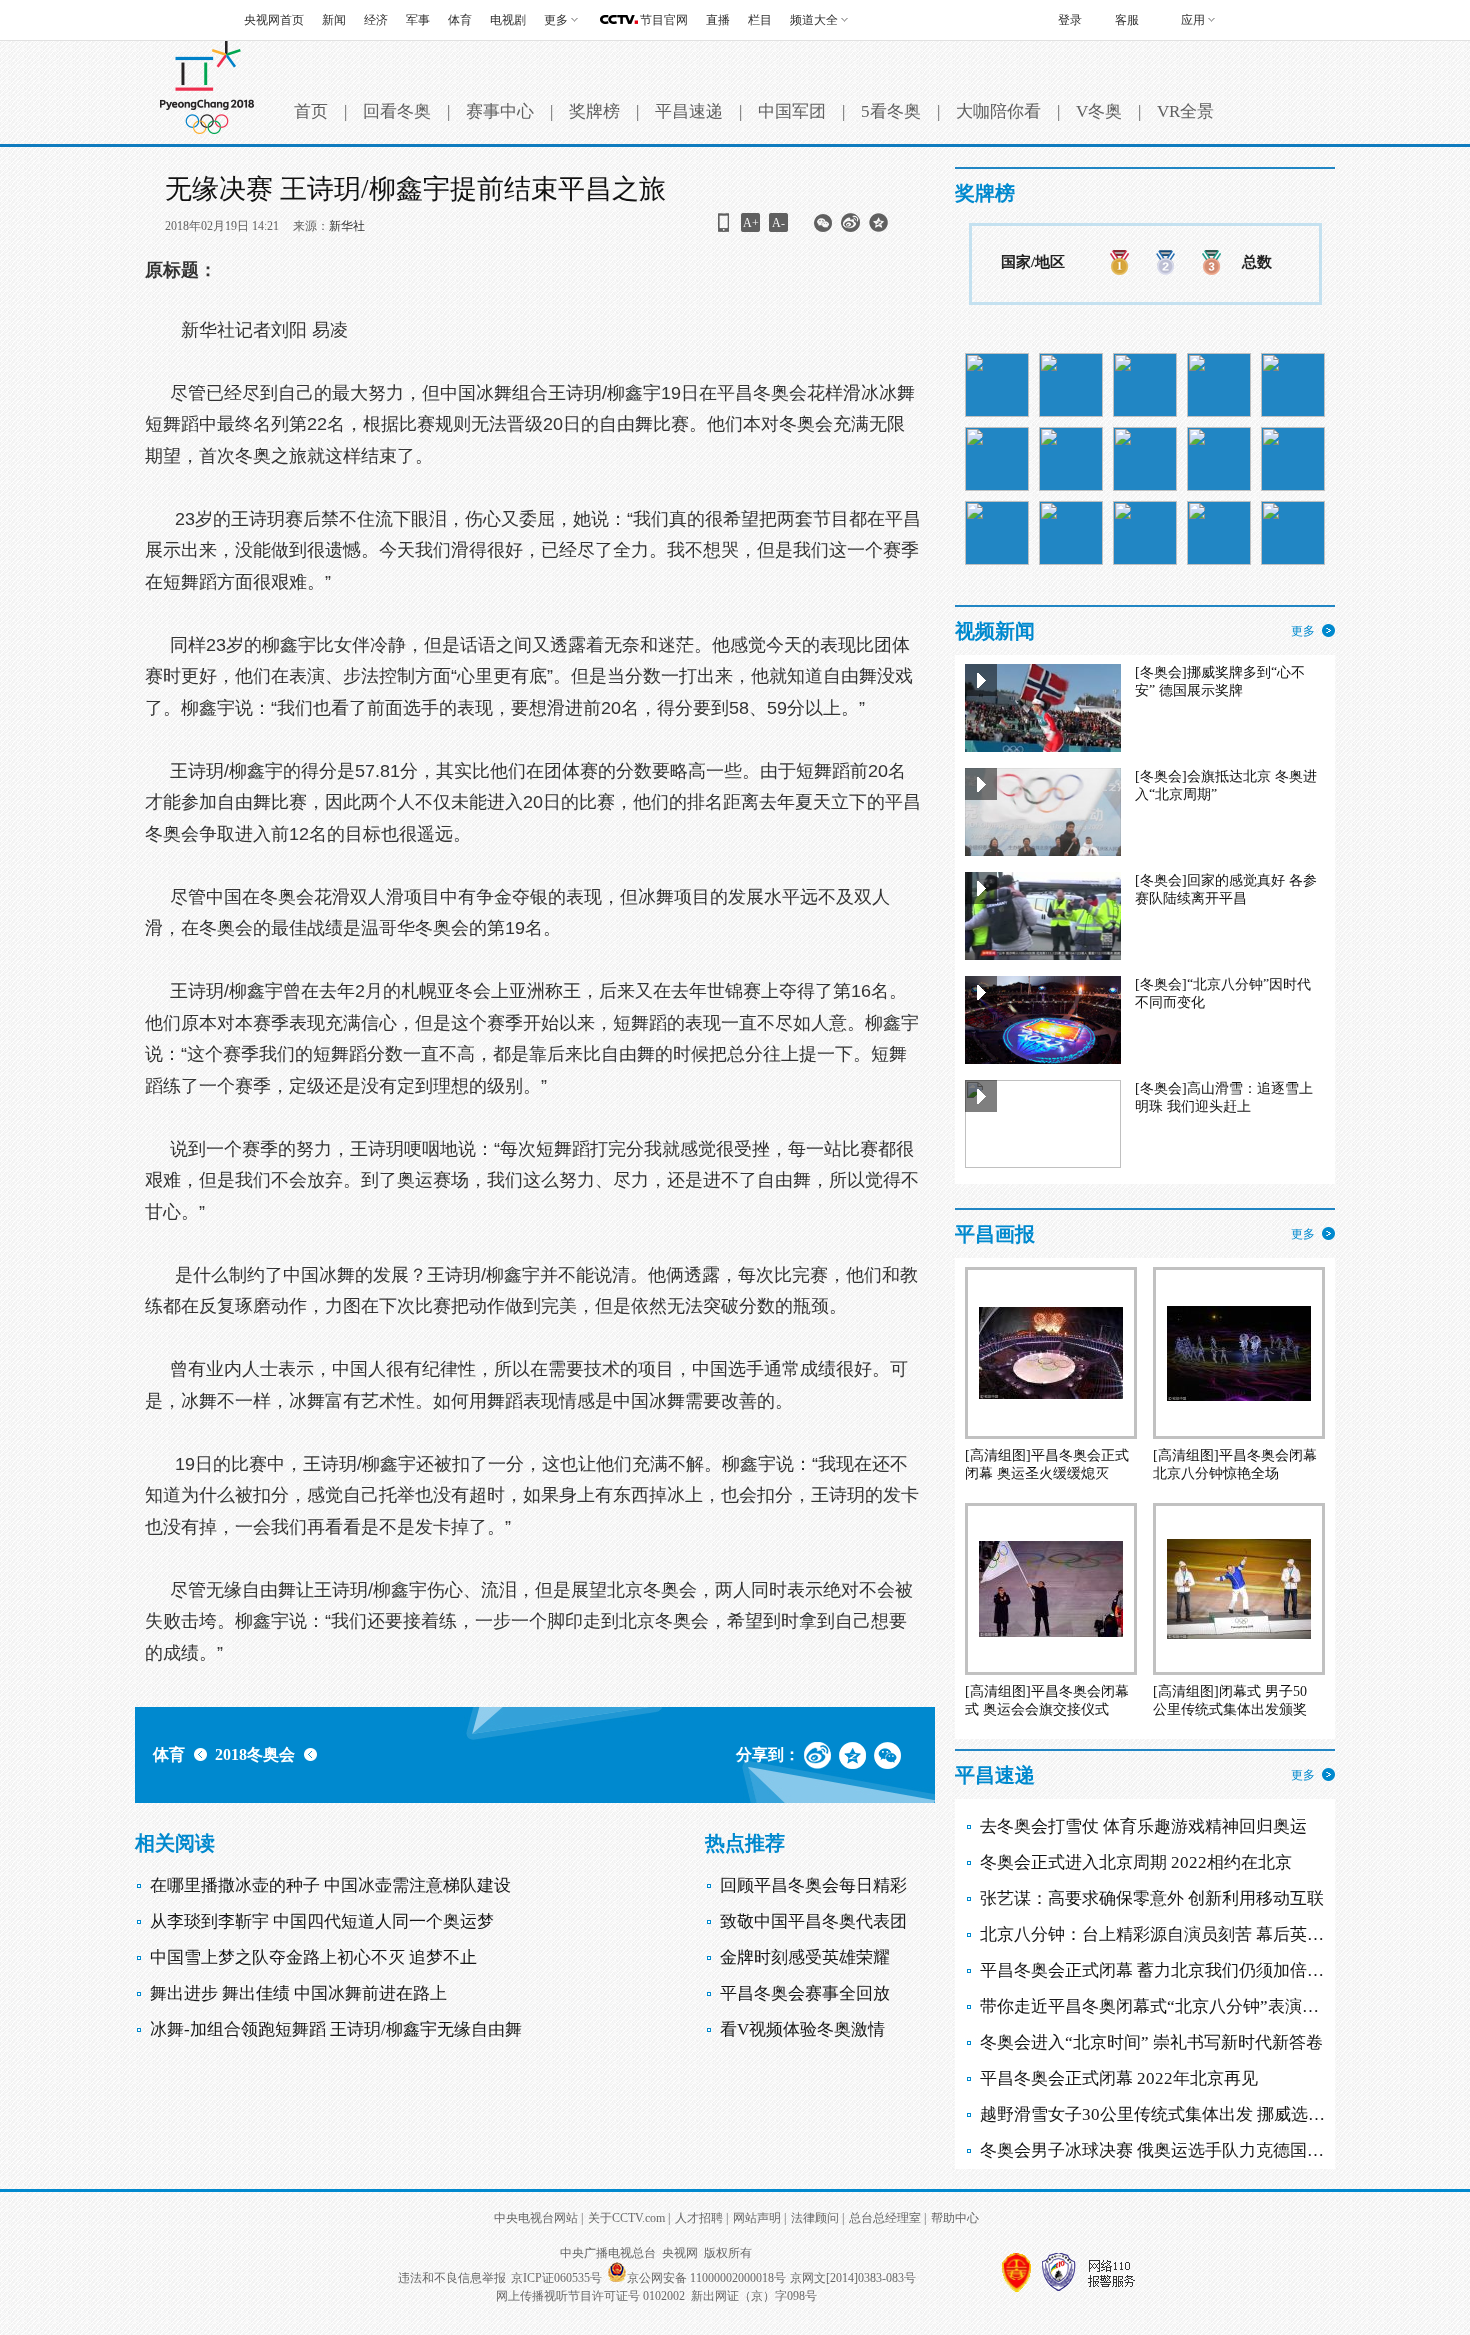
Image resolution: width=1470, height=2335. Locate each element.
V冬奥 (1099, 111)
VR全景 (1185, 111)
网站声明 (757, 2218)
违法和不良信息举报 (452, 2278)
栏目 (760, 20)
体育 (460, 20)
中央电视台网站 (536, 2218)
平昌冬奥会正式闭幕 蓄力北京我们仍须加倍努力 (1160, 1970)
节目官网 (664, 20)
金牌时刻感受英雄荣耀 (805, 1957)
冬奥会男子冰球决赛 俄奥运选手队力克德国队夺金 (1169, 2150)
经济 (376, 20)
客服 (1127, 20)
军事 (418, 20)
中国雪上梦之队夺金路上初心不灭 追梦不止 (313, 1957)
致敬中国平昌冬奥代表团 (813, 1921)
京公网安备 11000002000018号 (706, 2278)
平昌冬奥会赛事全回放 (805, 1993)
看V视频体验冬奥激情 (802, 2029)
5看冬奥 (891, 111)
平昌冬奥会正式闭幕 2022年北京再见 (1119, 2078)
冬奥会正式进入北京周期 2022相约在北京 (1136, 1862)
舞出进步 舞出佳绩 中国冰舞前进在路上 (298, 1993)
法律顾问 (815, 2218)
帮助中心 (955, 2218)
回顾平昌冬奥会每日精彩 (813, 1885)
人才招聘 (699, 2218)
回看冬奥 (397, 111)
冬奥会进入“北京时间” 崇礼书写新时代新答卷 (1151, 2042)
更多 (1303, 631)
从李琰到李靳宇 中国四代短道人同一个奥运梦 (322, 1921)
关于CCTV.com (626, 2218)
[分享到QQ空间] (878, 229)
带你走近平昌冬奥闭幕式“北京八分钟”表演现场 (1158, 2006)
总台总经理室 (885, 2218)
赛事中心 (500, 111)
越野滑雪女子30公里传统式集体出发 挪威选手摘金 (1169, 2114)
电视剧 (508, 20)
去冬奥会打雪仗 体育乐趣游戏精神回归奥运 (1143, 1826)
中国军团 (792, 111)
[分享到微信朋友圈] (822, 229)
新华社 (347, 226)
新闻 (334, 20)
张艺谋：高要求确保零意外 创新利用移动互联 (1152, 1898)
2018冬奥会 (255, 1754)
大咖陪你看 (998, 111)
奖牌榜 (594, 111)
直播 (718, 20)
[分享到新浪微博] (850, 229)
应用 (1193, 20)
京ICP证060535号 (556, 2278)
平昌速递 (689, 111)
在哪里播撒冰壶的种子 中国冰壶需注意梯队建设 (330, 1885)
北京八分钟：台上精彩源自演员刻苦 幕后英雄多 (1160, 1934)
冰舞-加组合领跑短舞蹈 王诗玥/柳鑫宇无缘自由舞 (336, 2029)
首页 (311, 111)
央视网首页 (274, 20)
